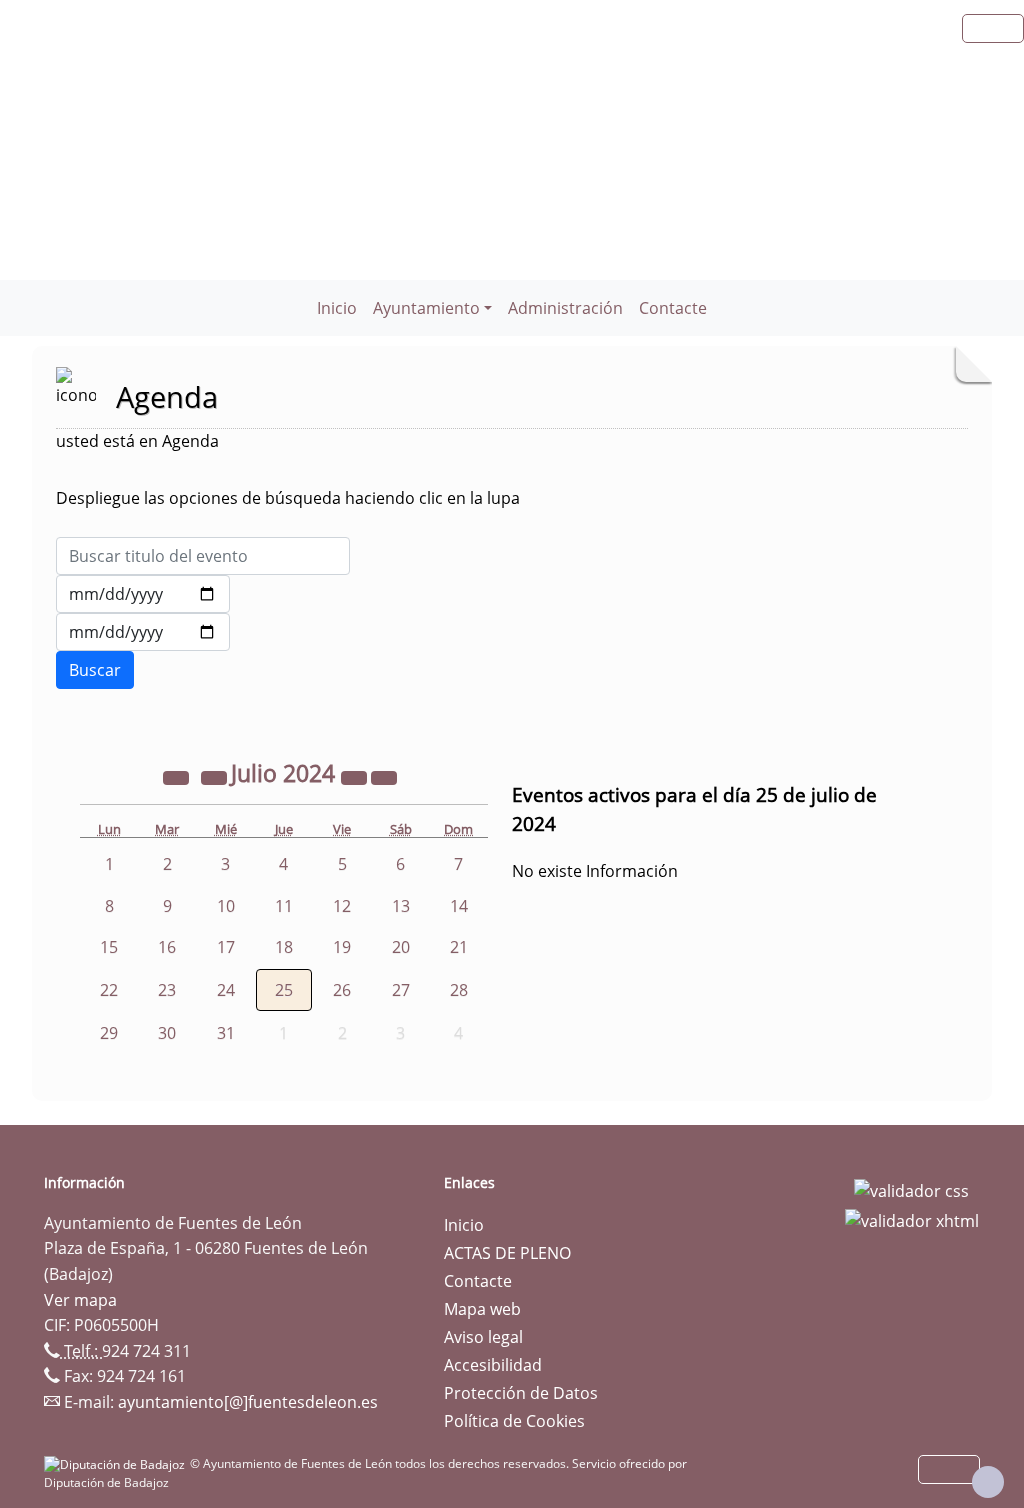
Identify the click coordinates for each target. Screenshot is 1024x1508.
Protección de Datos (521, 1393)
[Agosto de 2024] (384, 776)
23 (167, 990)
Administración (565, 308)
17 (226, 947)
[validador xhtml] (912, 1219)
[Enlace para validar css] (911, 1189)
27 (401, 990)
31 (226, 1033)
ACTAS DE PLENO (507, 1253)
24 (226, 990)
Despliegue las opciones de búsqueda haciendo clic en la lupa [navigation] (288, 498)
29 (109, 1033)
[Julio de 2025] (356, 776)
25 (284, 990)
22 (109, 990)
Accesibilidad (493, 1365)
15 (109, 947)
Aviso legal (483, 1337)
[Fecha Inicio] (143, 594)
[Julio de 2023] (178, 776)
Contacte (673, 308)
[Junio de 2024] (216, 776)
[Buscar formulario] (95, 670)
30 (167, 1033)
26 (342, 990)
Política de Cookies (514, 1421)
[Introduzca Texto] (203, 556)
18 (284, 947)
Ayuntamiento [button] (426, 308)
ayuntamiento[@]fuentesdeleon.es (248, 1402)
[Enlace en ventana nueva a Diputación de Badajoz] (117, 1463)
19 (342, 947)
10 (226, 906)
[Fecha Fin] (143, 632)
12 (342, 906)
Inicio (337, 308)
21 (459, 947)
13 (401, 906)
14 (459, 906)
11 (284, 906)
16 (167, 947)
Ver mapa (80, 1300)
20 (401, 947)
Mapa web (482, 1309)
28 (459, 990)
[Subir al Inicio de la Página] (988, 1482)
